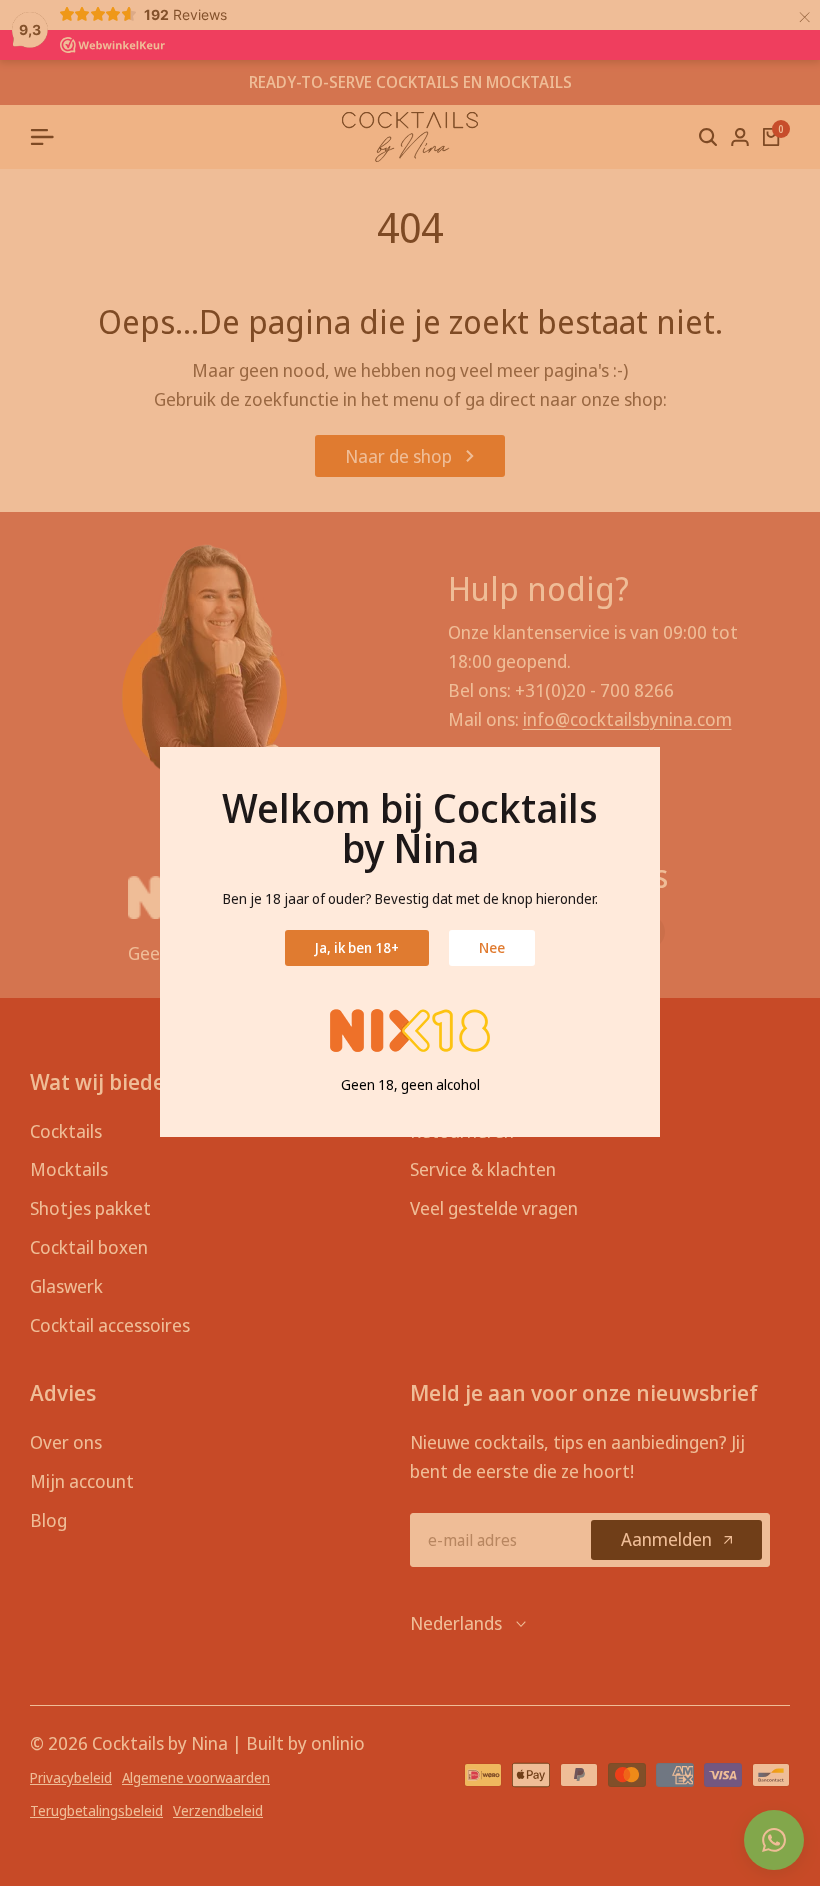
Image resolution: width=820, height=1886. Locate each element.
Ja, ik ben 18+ (357, 947)
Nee (492, 947)
